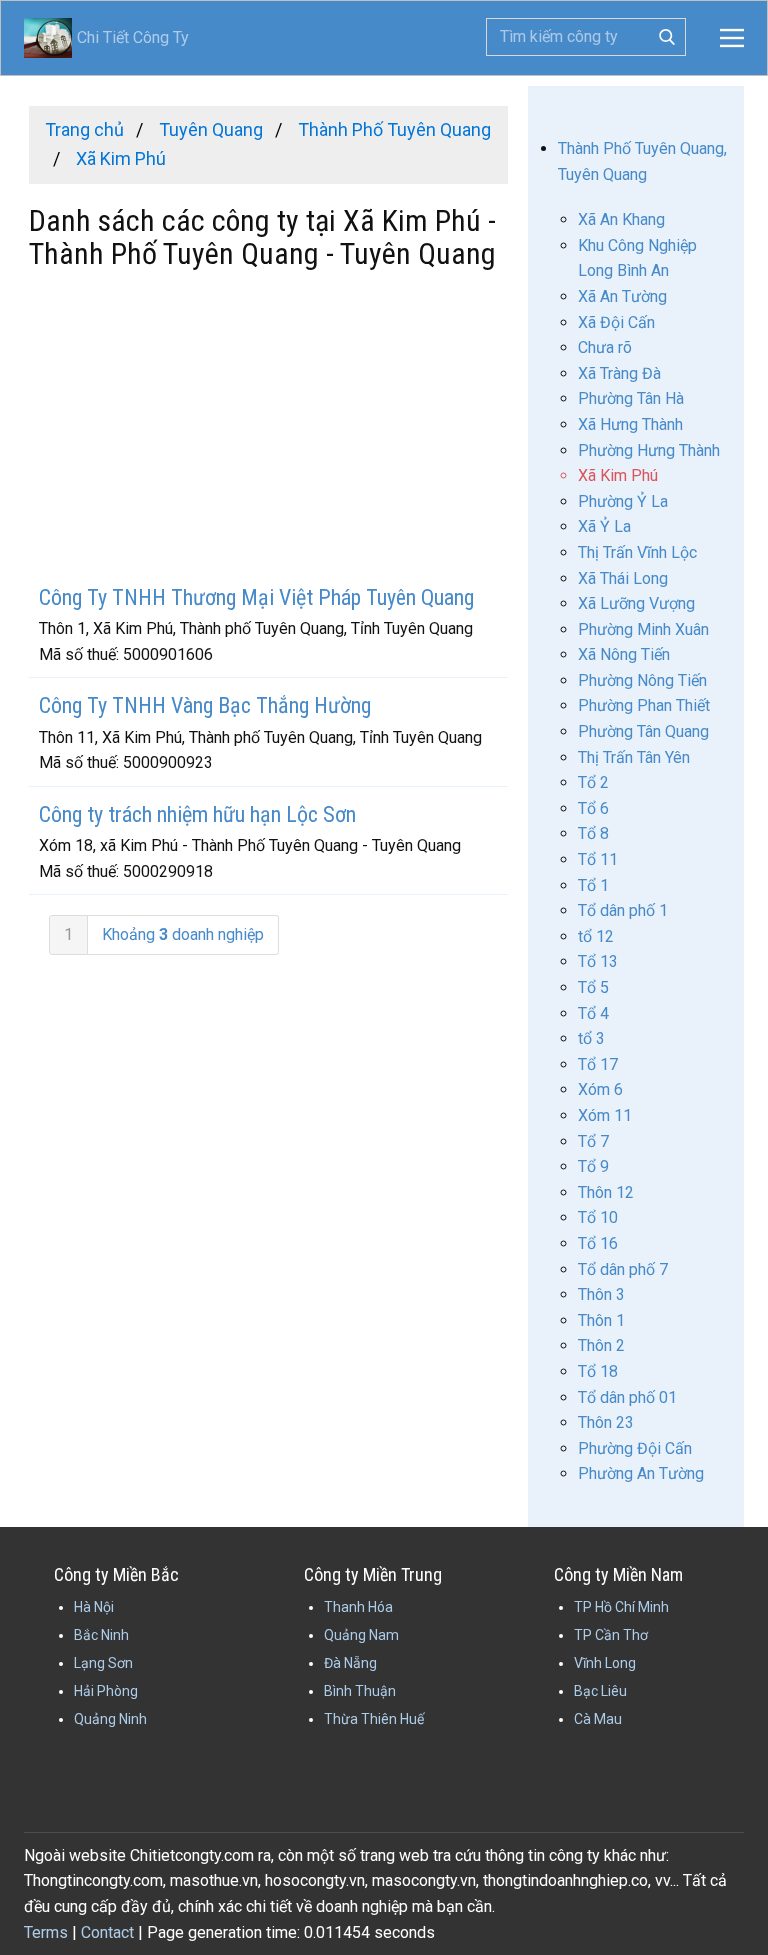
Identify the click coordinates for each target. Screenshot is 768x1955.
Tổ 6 (593, 808)
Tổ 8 (593, 833)
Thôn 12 (606, 1192)
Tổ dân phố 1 (623, 910)
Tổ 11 (598, 859)
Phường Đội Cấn (635, 1448)
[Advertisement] (268, 430)
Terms (46, 1932)
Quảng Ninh (110, 1719)
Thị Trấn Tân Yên (634, 757)
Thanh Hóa (358, 1607)
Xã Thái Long (623, 578)
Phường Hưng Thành (649, 450)
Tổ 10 (598, 1217)
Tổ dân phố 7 (623, 1269)
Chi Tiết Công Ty (106, 37)
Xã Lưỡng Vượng (636, 603)
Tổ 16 (598, 1243)
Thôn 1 (601, 1320)
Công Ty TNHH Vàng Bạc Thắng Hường (205, 705)
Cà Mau (598, 1719)
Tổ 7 (593, 1141)
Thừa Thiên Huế (374, 1719)
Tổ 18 (598, 1371)
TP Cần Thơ (611, 1635)
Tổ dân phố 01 (627, 1397)
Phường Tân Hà (631, 398)
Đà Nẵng (350, 1663)
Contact (107, 1932)
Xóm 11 (605, 1115)
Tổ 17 (598, 1064)
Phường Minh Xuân (643, 629)
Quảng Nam (361, 1635)
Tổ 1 (593, 885)
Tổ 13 (598, 961)
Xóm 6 (600, 1089)
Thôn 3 (601, 1294)
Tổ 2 (593, 782)
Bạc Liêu (600, 1691)
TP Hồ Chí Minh (621, 1607)
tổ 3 (591, 1038)
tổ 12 (596, 936)
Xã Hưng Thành (630, 424)
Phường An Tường (641, 1473)
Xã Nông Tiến (624, 654)
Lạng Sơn (103, 1663)
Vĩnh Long (605, 1663)
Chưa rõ (605, 347)
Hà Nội (94, 1607)
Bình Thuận (360, 1691)
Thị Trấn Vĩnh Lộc (637, 552)
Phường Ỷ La (623, 501)
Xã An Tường (622, 296)
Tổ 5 (593, 987)
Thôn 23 (606, 1422)
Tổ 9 (593, 1166)
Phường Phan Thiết (644, 705)
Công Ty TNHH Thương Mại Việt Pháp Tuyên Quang (256, 597)
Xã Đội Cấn (616, 322)
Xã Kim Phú (618, 475)
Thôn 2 (601, 1345)
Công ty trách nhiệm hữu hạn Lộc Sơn (197, 814)
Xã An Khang (621, 219)
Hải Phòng (106, 1691)
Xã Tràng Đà (619, 373)
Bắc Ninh (101, 1635)
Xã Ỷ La (604, 526)
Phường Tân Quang (643, 731)
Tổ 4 (593, 1013)
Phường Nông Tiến (642, 680)
